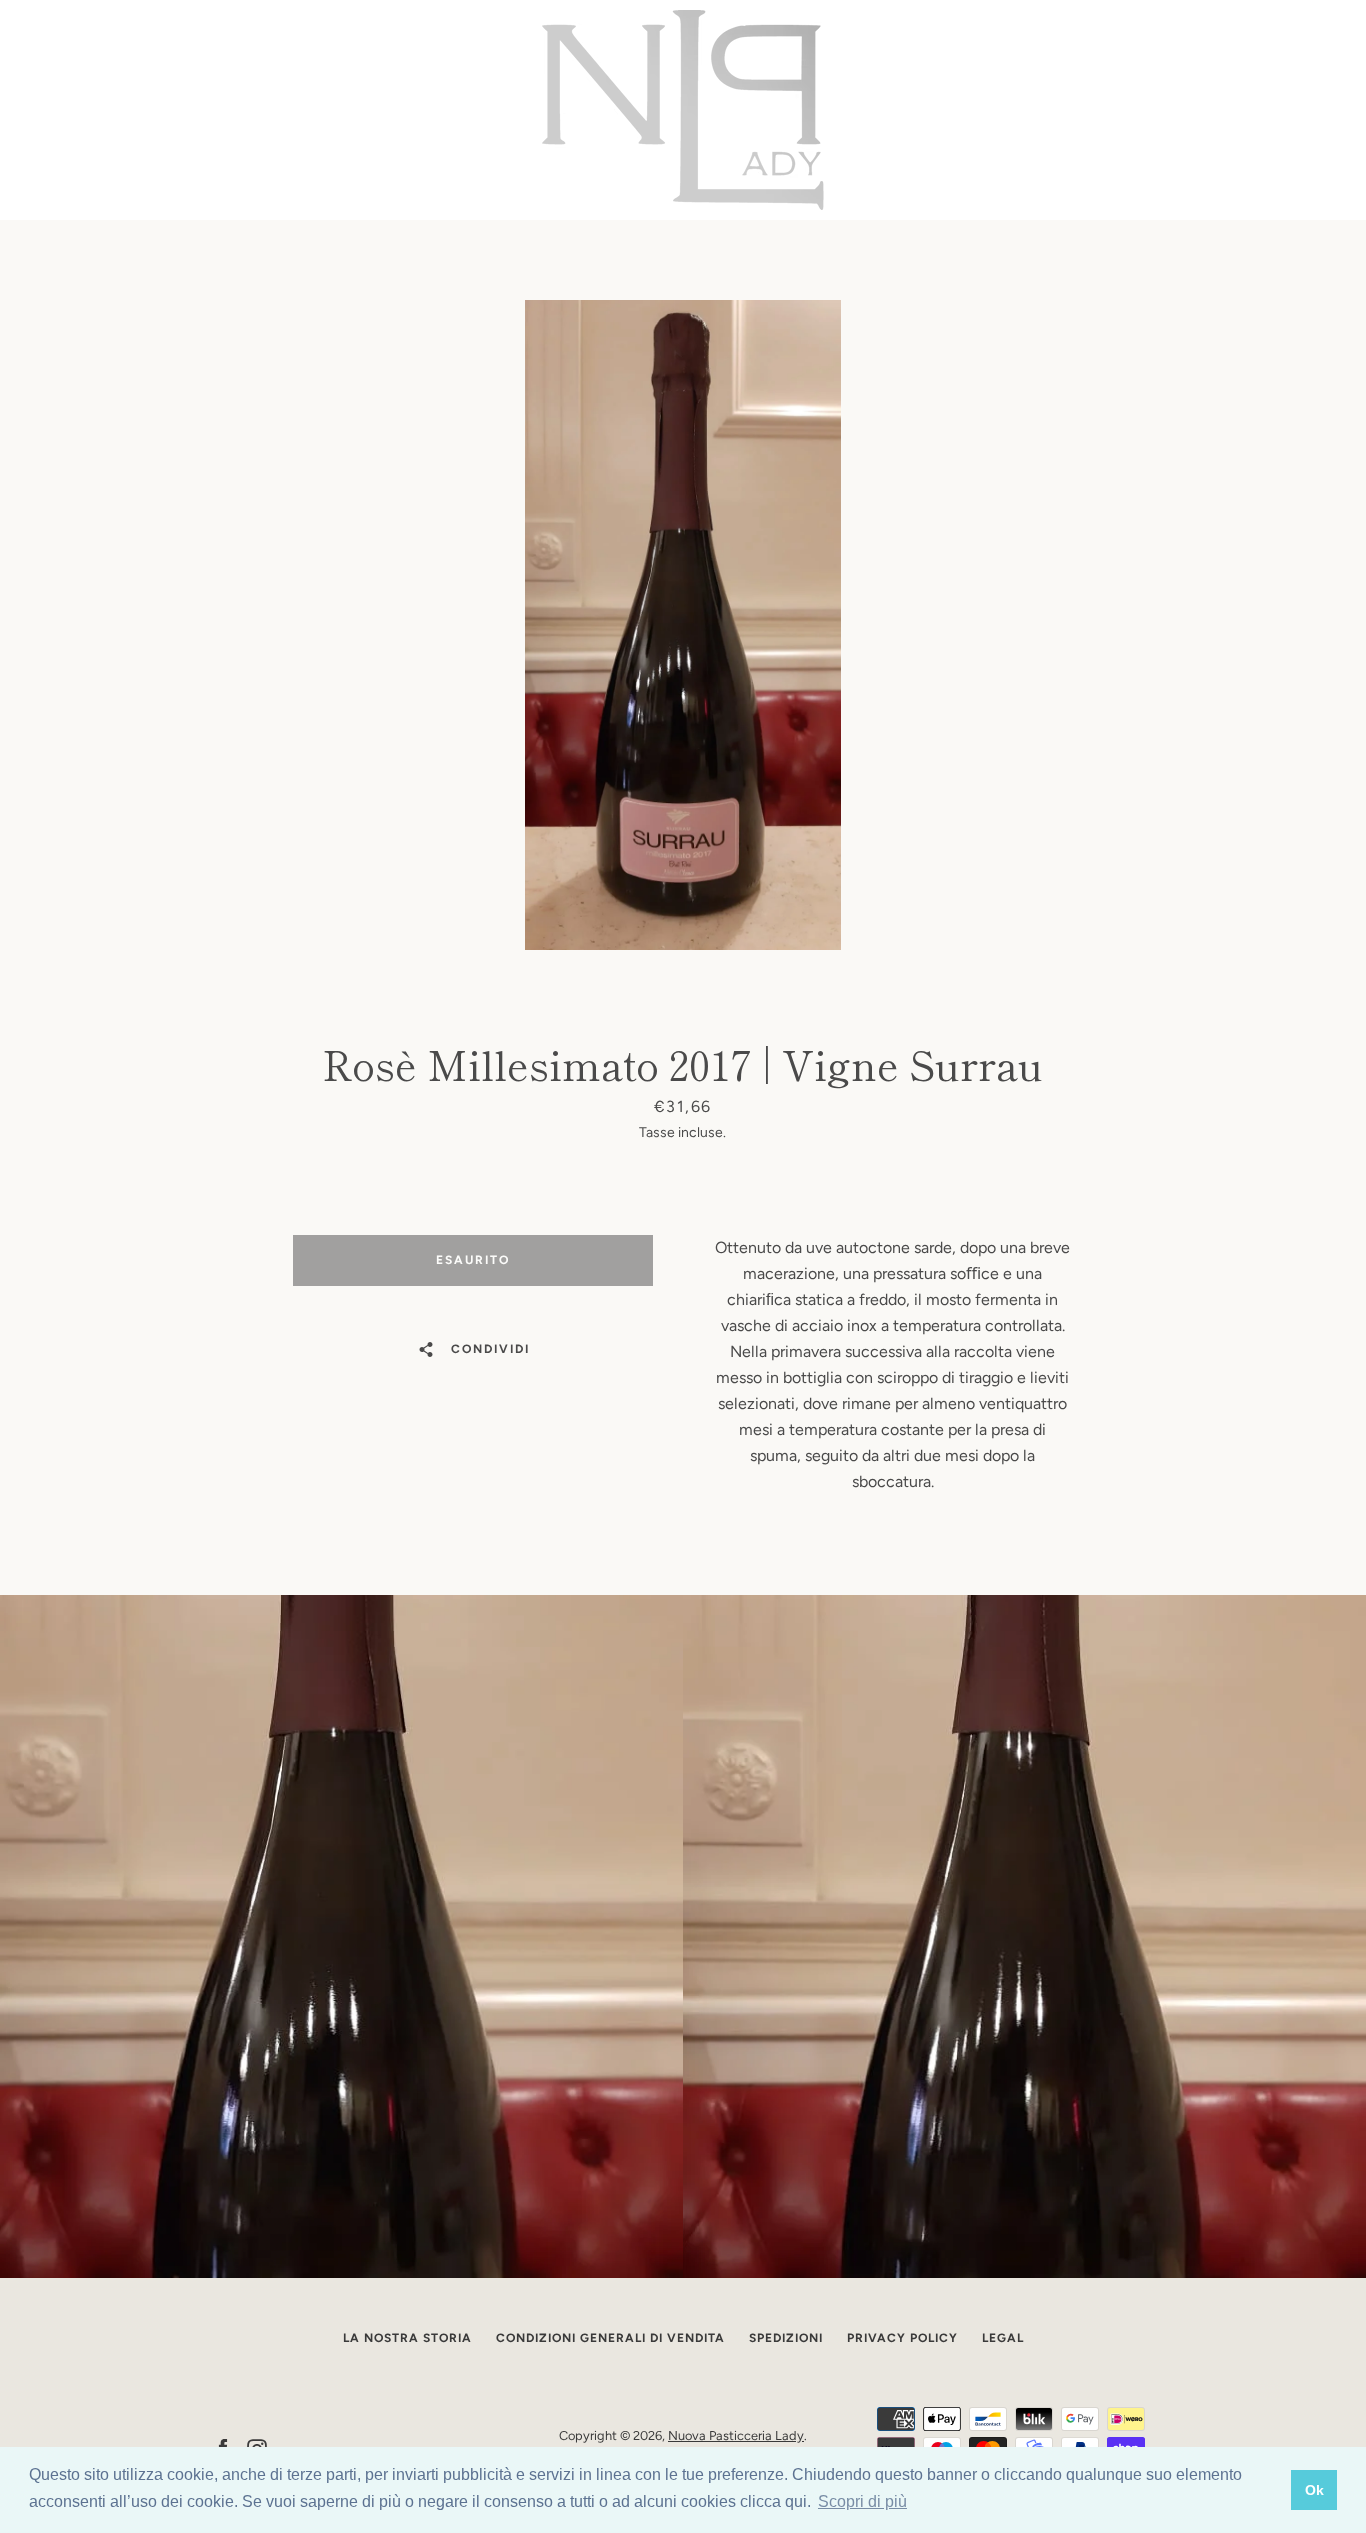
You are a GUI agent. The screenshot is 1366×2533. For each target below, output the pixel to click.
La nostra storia (407, 2338)
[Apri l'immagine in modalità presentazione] (683, 625)
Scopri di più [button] (862, 2501)
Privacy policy (902, 2338)
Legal (1003, 2338)
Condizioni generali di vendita (610, 2338)
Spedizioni (786, 2338)
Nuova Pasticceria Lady (736, 2435)
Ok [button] (1314, 2490)
